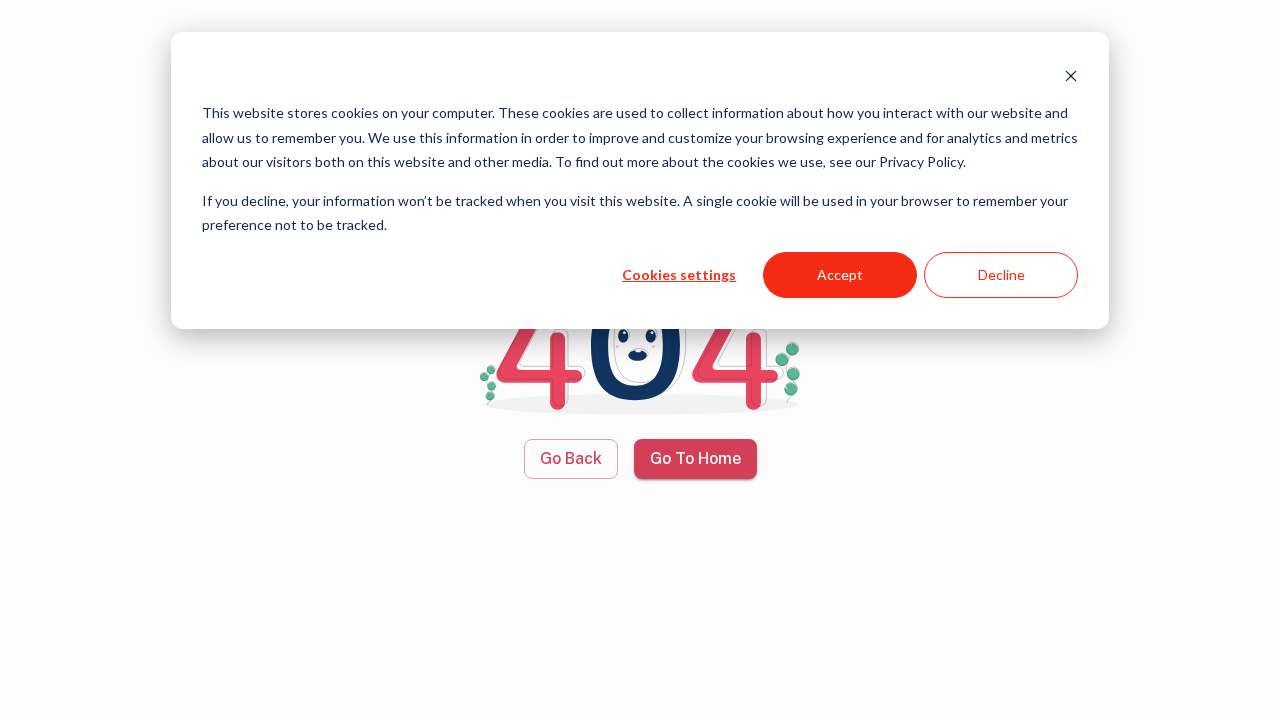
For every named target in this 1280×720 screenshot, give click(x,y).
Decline (1001, 274)
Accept (840, 274)
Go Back (571, 458)
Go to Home (695, 458)
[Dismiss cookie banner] (1071, 75)
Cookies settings (679, 274)
